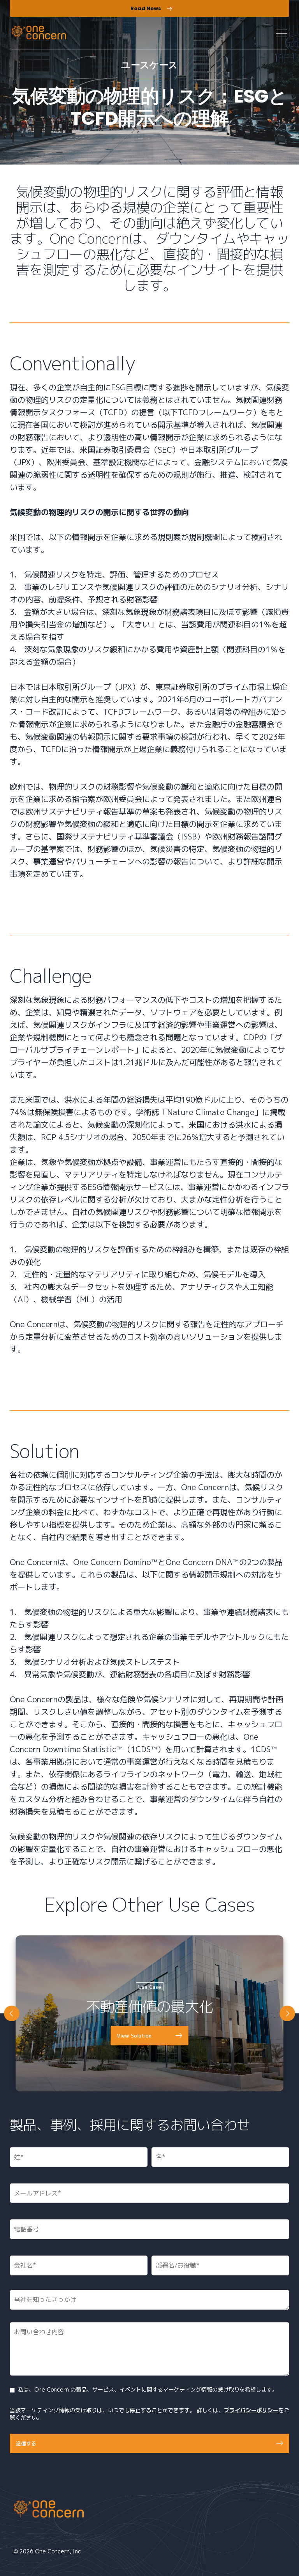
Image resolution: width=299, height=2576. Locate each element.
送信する (26, 2443)
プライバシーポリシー (251, 2410)
